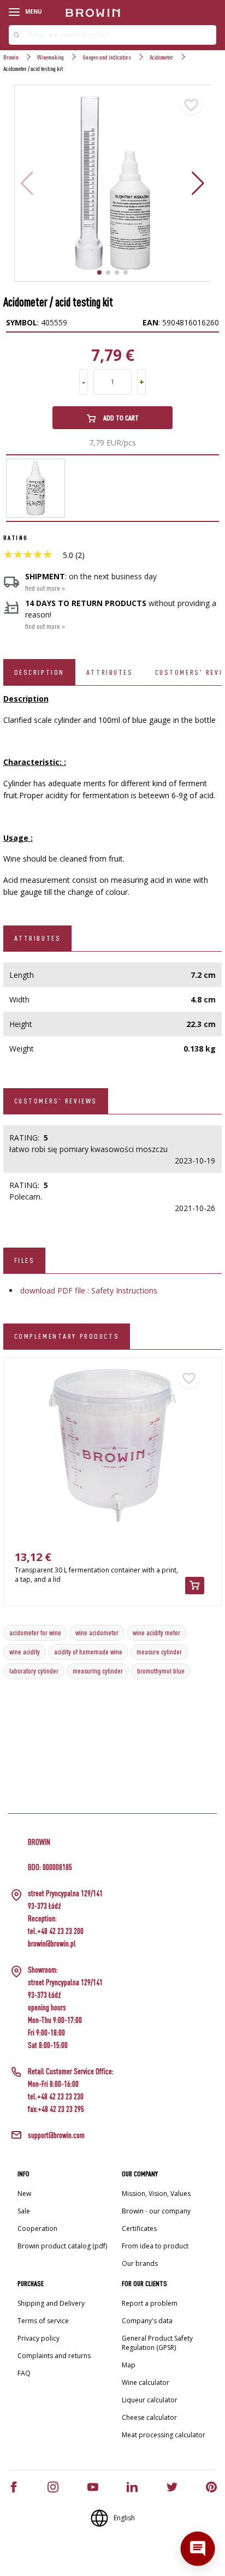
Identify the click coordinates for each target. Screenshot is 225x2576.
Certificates (139, 2228)
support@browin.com (56, 2135)
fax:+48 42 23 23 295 (56, 2109)
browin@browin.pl (52, 1943)
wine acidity (25, 1652)
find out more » (45, 588)
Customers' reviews (56, 1101)
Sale (24, 2211)
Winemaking (51, 57)
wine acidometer (97, 1633)
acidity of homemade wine (88, 1652)
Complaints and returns (54, 2356)
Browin (11, 57)
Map (129, 2365)
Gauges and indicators (107, 57)
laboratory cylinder (34, 1671)
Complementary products (67, 1336)
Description (39, 672)
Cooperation (37, 2228)
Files (25, 1260)
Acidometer (161, 57)
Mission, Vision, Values (156, 2194)
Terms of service (43, 2321)
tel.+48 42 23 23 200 (56, 1931)
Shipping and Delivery (51, 2303)
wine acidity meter (156, 1633)
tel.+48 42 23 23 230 (56, 2096)
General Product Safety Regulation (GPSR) (157, 2343)
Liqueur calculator (150, 2400)
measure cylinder (159, 1652)
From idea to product (155, 2246)
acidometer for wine (35, 1633)
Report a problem (150, 2303)
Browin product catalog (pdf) (62, 2246)
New (24, 2194)
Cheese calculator (149, 2417)
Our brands (140, 2263)
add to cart (120, 418)
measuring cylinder (98, 1671)
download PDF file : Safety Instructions (89, 1290)
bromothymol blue (161, 1671)
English (124, 2518)
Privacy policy (39, 2338)
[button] (198, 183)
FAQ (24, 2373)
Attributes (110, 672)
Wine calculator (146, 2382)
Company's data (147, 2321)
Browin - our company (156, 2211)
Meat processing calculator (164, 2435)
